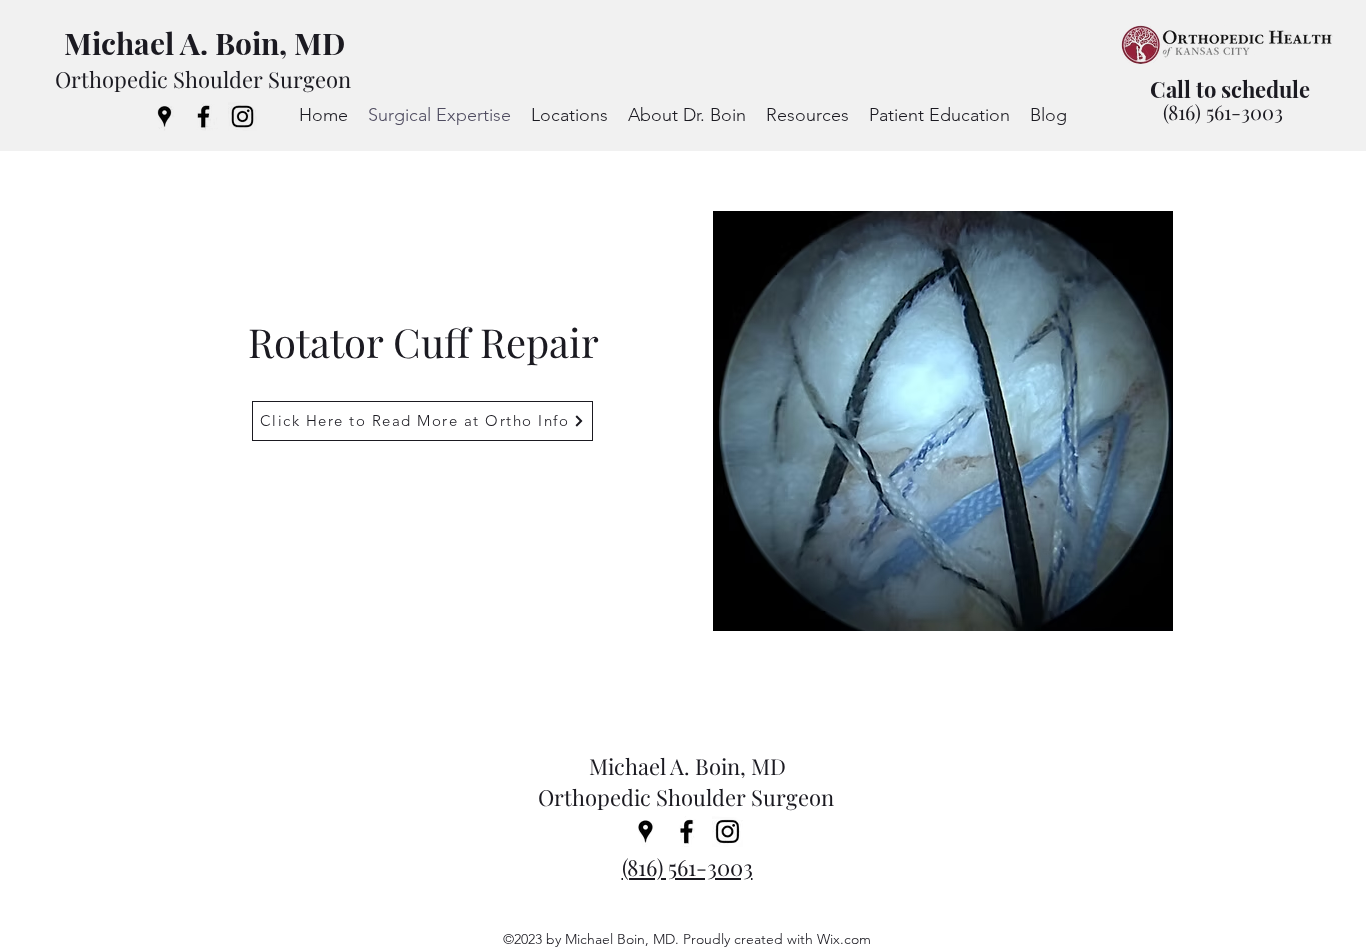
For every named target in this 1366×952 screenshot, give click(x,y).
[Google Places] (164, 116)
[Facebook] (203, 116)
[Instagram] (242, 116)
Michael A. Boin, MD (204, 43)
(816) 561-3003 (1223, 111)
